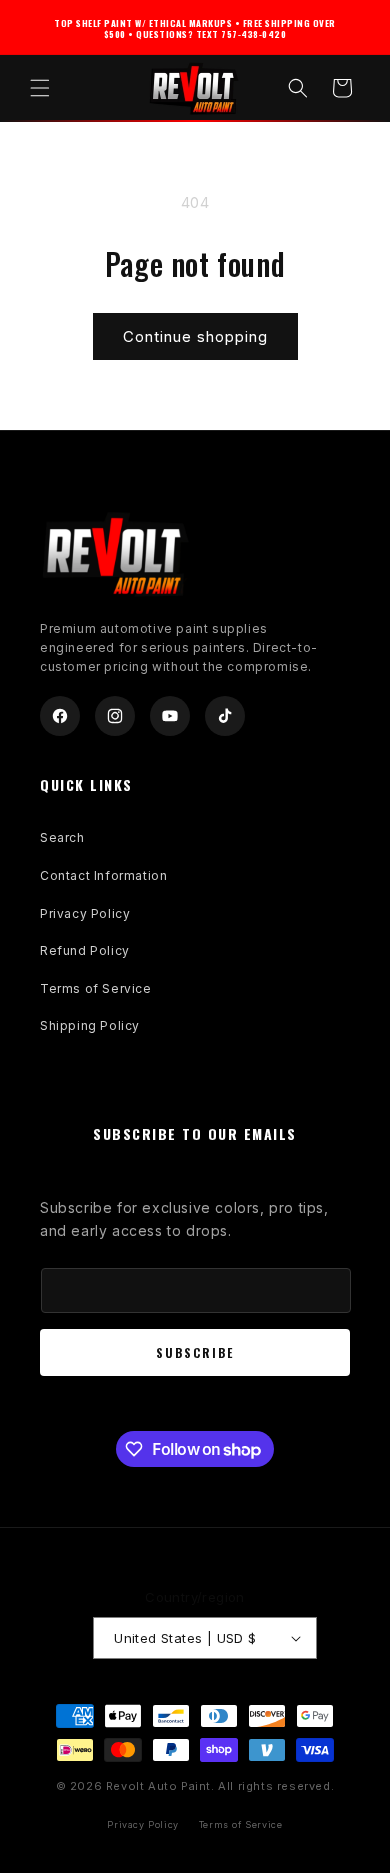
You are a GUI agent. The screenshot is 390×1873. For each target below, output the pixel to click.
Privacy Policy (85, 913)
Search (62, 837)
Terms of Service (96, 988)
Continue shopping (195, 336)
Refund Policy (85, 950)
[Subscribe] (195, 1352)
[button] (40, 88)
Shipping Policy (90, 1025)
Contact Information (103, 875)
